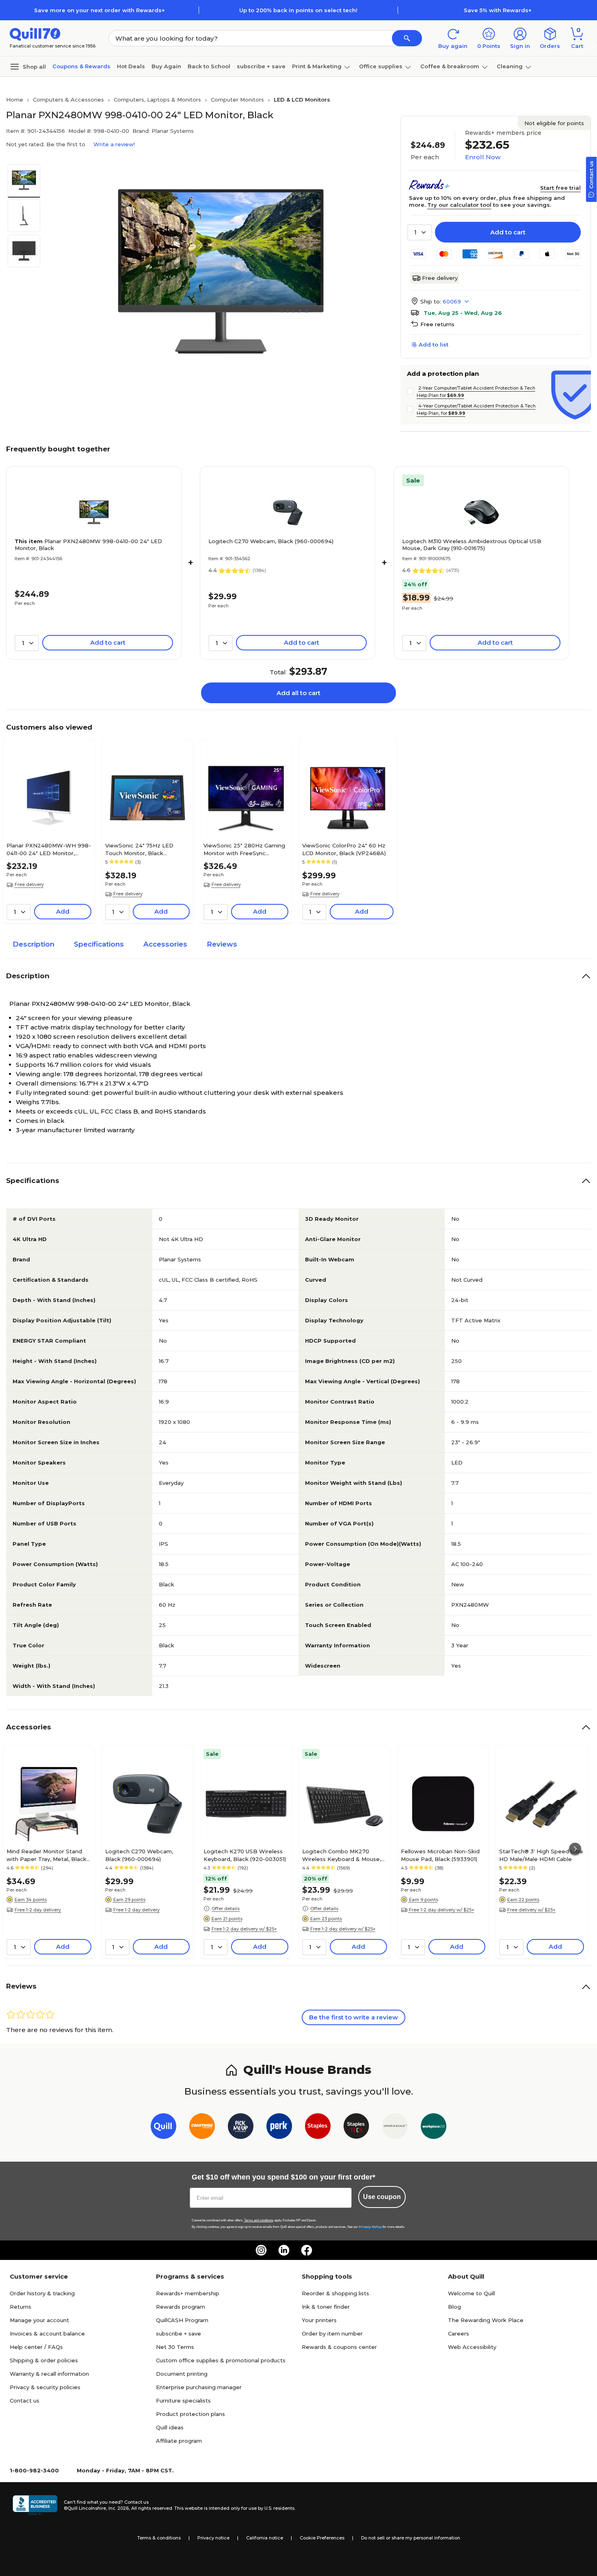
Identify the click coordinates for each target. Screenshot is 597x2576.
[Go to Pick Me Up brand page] (241, 2128)
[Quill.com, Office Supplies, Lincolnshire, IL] (35, 2505)
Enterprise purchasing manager (199, 2387)
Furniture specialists (183, 2401)
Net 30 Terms (175, 2347)
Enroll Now (483, 157)
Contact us (25, 2401)
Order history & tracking (42, 2293)
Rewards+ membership (188, 2293)
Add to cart (508, 232)
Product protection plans (190, 2414)
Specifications (99, 944)
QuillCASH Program (182, 2320)
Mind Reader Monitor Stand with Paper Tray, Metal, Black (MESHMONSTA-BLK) (47, 1855)
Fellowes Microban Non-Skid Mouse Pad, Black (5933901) (440, 1855)
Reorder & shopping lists (335, 2293)
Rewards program (181, 2307)
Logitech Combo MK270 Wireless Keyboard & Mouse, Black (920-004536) (342, 1855)
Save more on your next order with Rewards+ (99, 10)
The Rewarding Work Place (486, 2320)
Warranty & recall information (49, 2374)
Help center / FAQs (36, 2347)
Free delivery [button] (29, 884)
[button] (407, 38)
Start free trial (560, 188)
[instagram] (261, 2250)
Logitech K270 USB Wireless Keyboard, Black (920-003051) (245, 1855)
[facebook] (307, 2250)
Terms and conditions (259, 2220)
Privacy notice (213, 2538)
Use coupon (382, 2197)
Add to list (434, 344)
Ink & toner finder (326, 2307)
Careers (459, 2333)
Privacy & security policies (45, 2387)
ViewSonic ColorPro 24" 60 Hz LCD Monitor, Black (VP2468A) (344, 849)
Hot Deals (131, 66)
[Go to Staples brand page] (318, 2128)
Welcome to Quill (472, 2293)
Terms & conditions (159, 2538)
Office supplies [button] (381, 66)
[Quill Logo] (35, 34)
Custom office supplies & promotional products (221, 2360)
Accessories (165, 944)
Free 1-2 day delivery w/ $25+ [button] (244, 1929)
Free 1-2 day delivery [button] (38, 1910)
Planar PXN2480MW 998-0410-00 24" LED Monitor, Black (88, 545)
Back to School (209, 66)
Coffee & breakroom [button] (450, 66)
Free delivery (440, 278)
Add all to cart (298, 693)
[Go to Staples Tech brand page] (356, 2128)
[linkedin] (284, 2250)
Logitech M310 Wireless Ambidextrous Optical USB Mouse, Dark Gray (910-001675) (472, 545)
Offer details (226, 1909)
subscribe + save (261, 66)
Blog (454, 2307)
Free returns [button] (437, 324)
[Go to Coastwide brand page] (202, 2128)
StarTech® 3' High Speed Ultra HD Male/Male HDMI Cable (541, 1855)
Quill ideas (170, 2427)
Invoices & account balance (47, 2333)
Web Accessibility (472, 2347)
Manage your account (39, 2320)
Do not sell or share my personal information (411, 2538)
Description (34, 944)
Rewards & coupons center (339, 2347)
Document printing (182, 2374)
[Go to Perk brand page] (279, 2128)
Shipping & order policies (44, 2360)
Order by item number (332, 2333)
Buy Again (166, 66)
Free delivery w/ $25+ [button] (531, 1910)
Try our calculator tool (459, 205)
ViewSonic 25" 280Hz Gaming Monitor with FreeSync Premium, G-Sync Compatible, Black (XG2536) (244, 849)
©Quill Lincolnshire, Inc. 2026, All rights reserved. (118, 2508)
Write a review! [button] (114, 144)
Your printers (319, 2320)
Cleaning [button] (510, 66)
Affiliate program (179, 2441)
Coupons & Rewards (81, 66)
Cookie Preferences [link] (322, 2538)
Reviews (222, 944)
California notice (265, 2538)
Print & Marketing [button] (317, 66)
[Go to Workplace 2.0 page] (434, 2128)
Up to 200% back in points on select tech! (298, 10)
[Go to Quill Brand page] (163, 2128)
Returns (21, 2307)
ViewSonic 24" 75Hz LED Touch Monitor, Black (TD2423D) (139, 849)
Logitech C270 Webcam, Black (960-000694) (271, 541)
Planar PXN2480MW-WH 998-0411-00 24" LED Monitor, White (49, 849)
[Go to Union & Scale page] (395, 2128)
